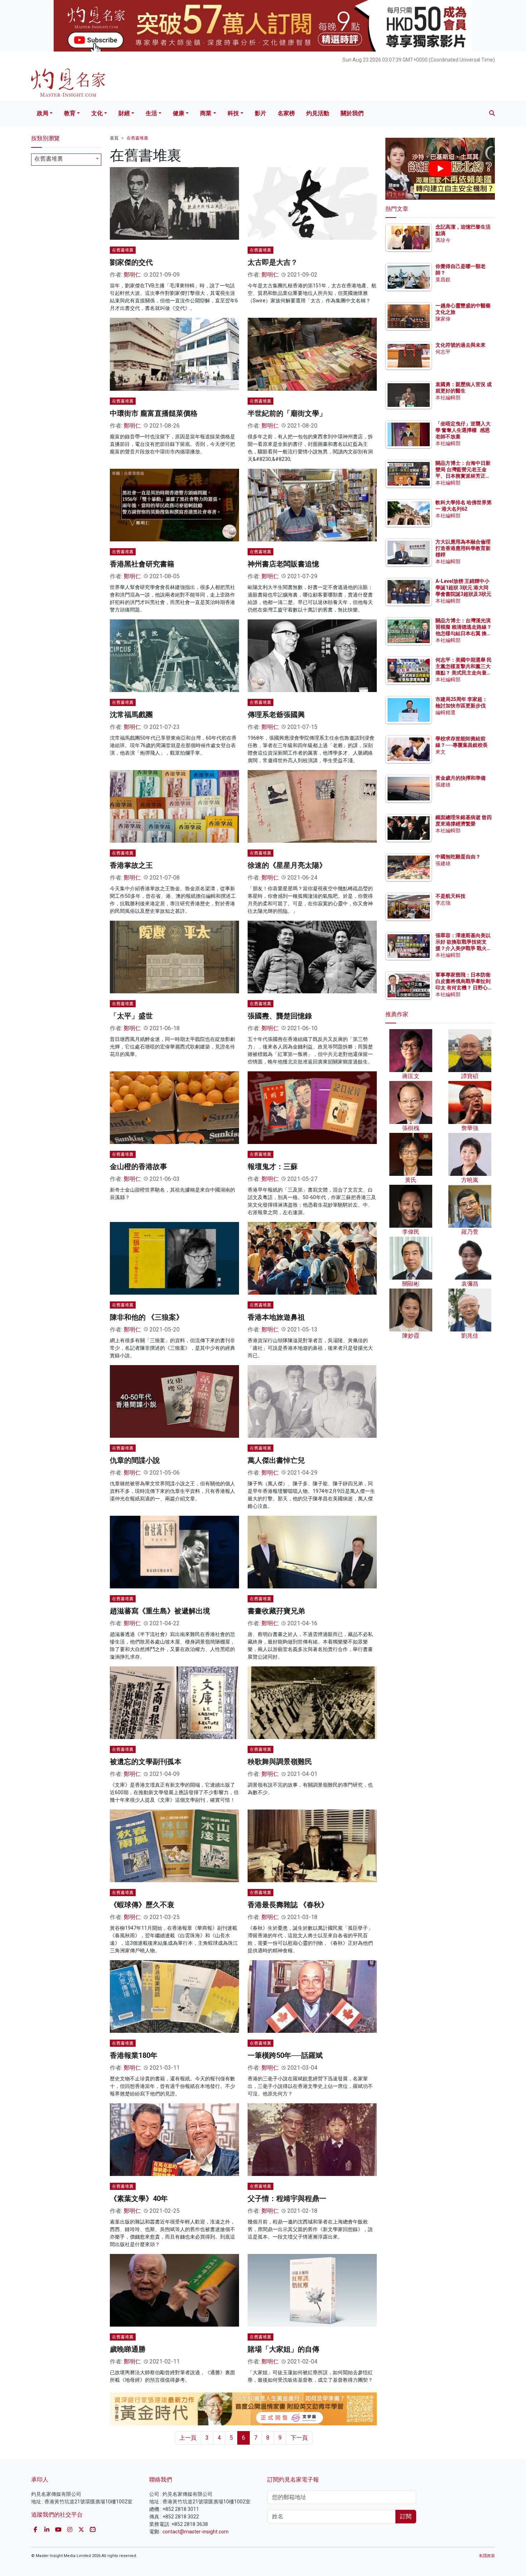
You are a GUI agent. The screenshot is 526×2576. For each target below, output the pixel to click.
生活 (151, 113)
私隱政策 (487, 2556)
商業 (206, 113)
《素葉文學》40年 (139, 2198)
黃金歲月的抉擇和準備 (461, 778)
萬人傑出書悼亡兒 (276, 1460)
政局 (43, 113)
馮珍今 (443, 240)
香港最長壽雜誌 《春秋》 (288, 1905)
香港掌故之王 (131, 865)
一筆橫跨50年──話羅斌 (285, 2055)
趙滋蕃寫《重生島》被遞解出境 (160, 1611)
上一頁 (188, 2438)
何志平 (443, 352)
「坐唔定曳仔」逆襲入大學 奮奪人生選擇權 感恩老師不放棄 (463, 430)
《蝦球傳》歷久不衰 (142, 1905)
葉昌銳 (443, 279)
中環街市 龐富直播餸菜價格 (154, 413)
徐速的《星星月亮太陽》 (287, 865)
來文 (440, 752)
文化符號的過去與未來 (461, 345)
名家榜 (286, 113)
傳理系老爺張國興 (276, 715)
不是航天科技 (450, 896)
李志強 (443, 903)
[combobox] (66, 160)
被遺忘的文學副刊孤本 (146, 1762)
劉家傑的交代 (131, 262)
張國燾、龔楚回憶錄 (280, 1016)
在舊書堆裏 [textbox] (49, 159)
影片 (260, 113)
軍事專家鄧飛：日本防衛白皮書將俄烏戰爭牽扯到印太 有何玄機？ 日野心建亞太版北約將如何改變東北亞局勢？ (463, 988)
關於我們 (352, 113)
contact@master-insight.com (196, 2532)
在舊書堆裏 (137, 138)
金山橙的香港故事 (138, 1167)
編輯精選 (445, 712)
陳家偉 (443, 319)
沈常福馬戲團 (131, 715)
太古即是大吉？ (273, 262)
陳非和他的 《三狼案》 (147, 1317)
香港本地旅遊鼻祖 (276, 1317)
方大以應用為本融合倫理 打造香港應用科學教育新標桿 (464, 548)
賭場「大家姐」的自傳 (283, 2349)
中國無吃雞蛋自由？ (458, 857)
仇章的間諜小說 (135, 1460)
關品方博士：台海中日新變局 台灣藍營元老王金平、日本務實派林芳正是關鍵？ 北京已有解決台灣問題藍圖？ (464, 476)
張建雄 (443, 785)
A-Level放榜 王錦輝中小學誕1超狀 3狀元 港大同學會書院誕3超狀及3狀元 (463, 588)
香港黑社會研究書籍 (142, 564)
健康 (179, 113)
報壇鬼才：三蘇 (273, 1167)
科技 (233, 113)
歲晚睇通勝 (128, 2349)
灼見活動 (318, 113)
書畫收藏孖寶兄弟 (276, 1611)
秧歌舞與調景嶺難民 (280, 1762)
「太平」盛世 (131, 1016)
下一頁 (299, 2438)
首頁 (114, 138)
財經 (124, 113)
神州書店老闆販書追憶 (283, 564)
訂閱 (406, 2516)
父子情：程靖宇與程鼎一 (287, 2198)
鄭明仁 (132, 275)
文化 (97, 113)
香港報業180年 (134, 2055)
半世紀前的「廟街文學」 (287, 413)
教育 (70, 113)
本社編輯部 (448, 398)
